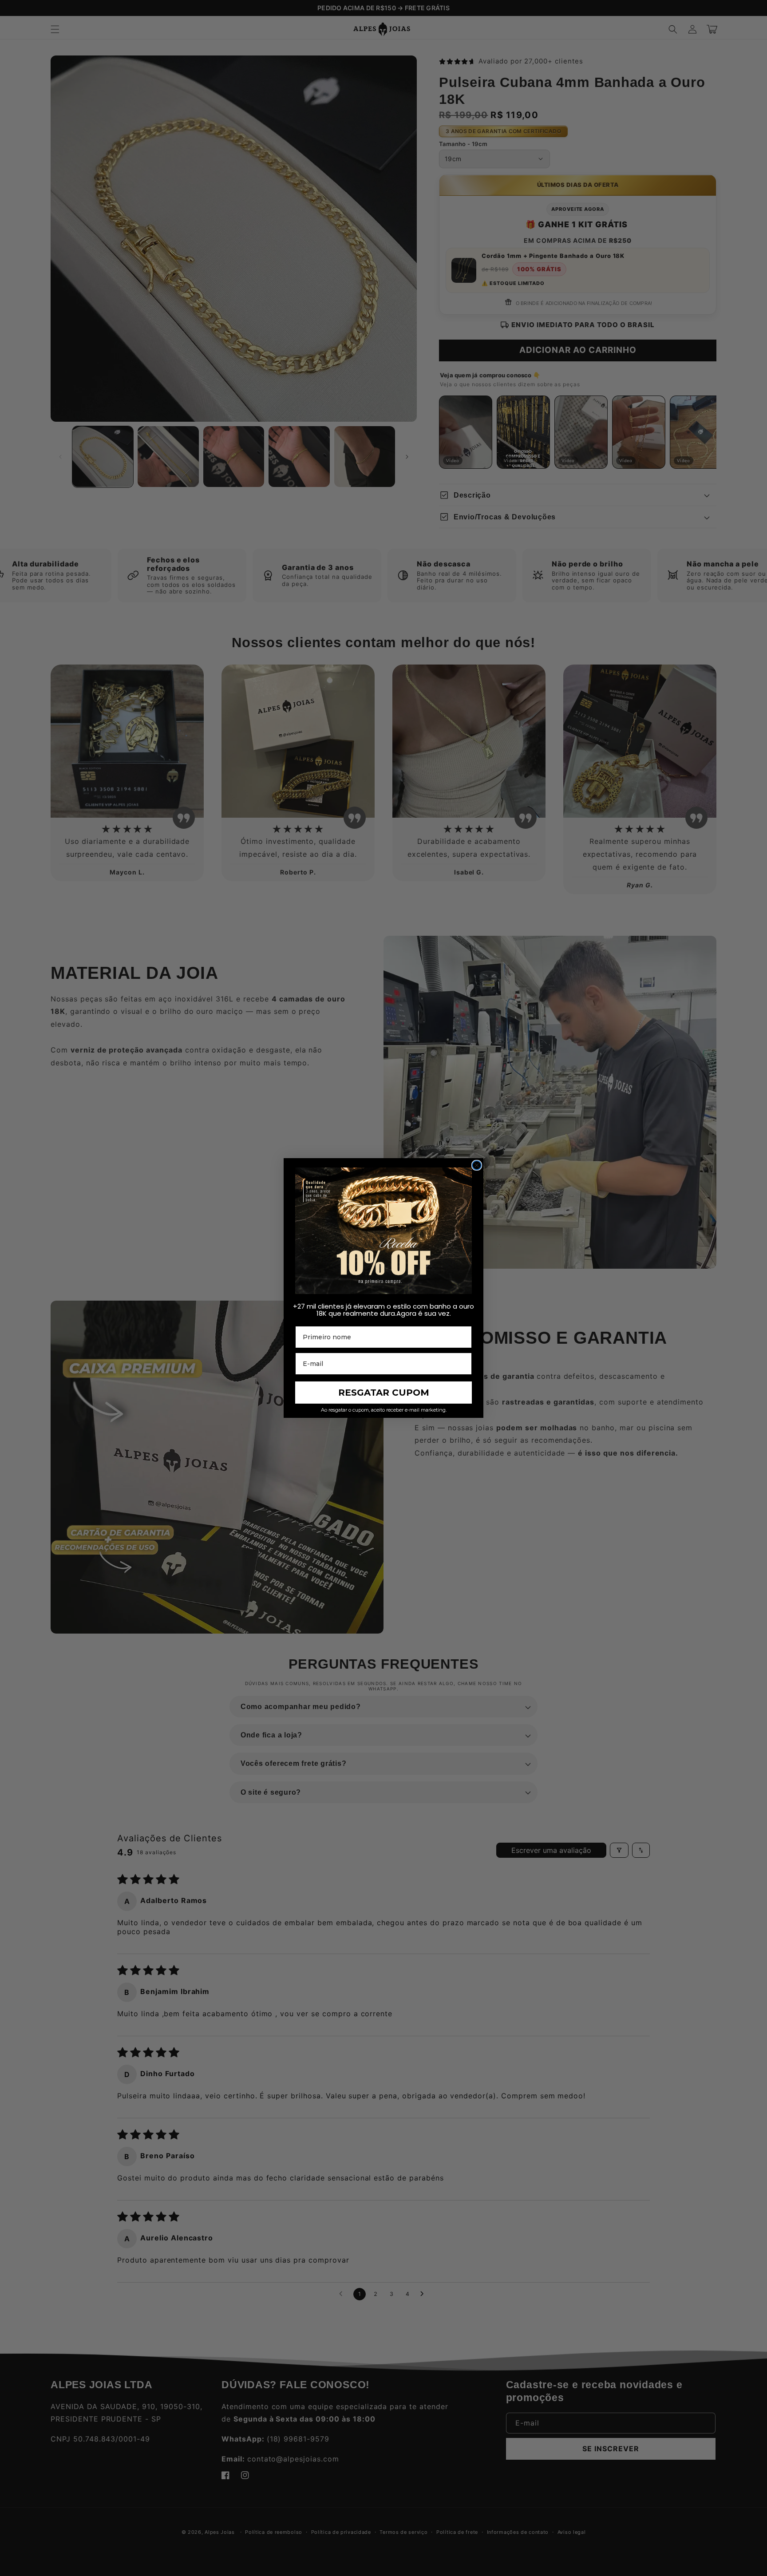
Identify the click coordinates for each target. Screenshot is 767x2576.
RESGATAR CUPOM (384, 1393)
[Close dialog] (477, 1165)
